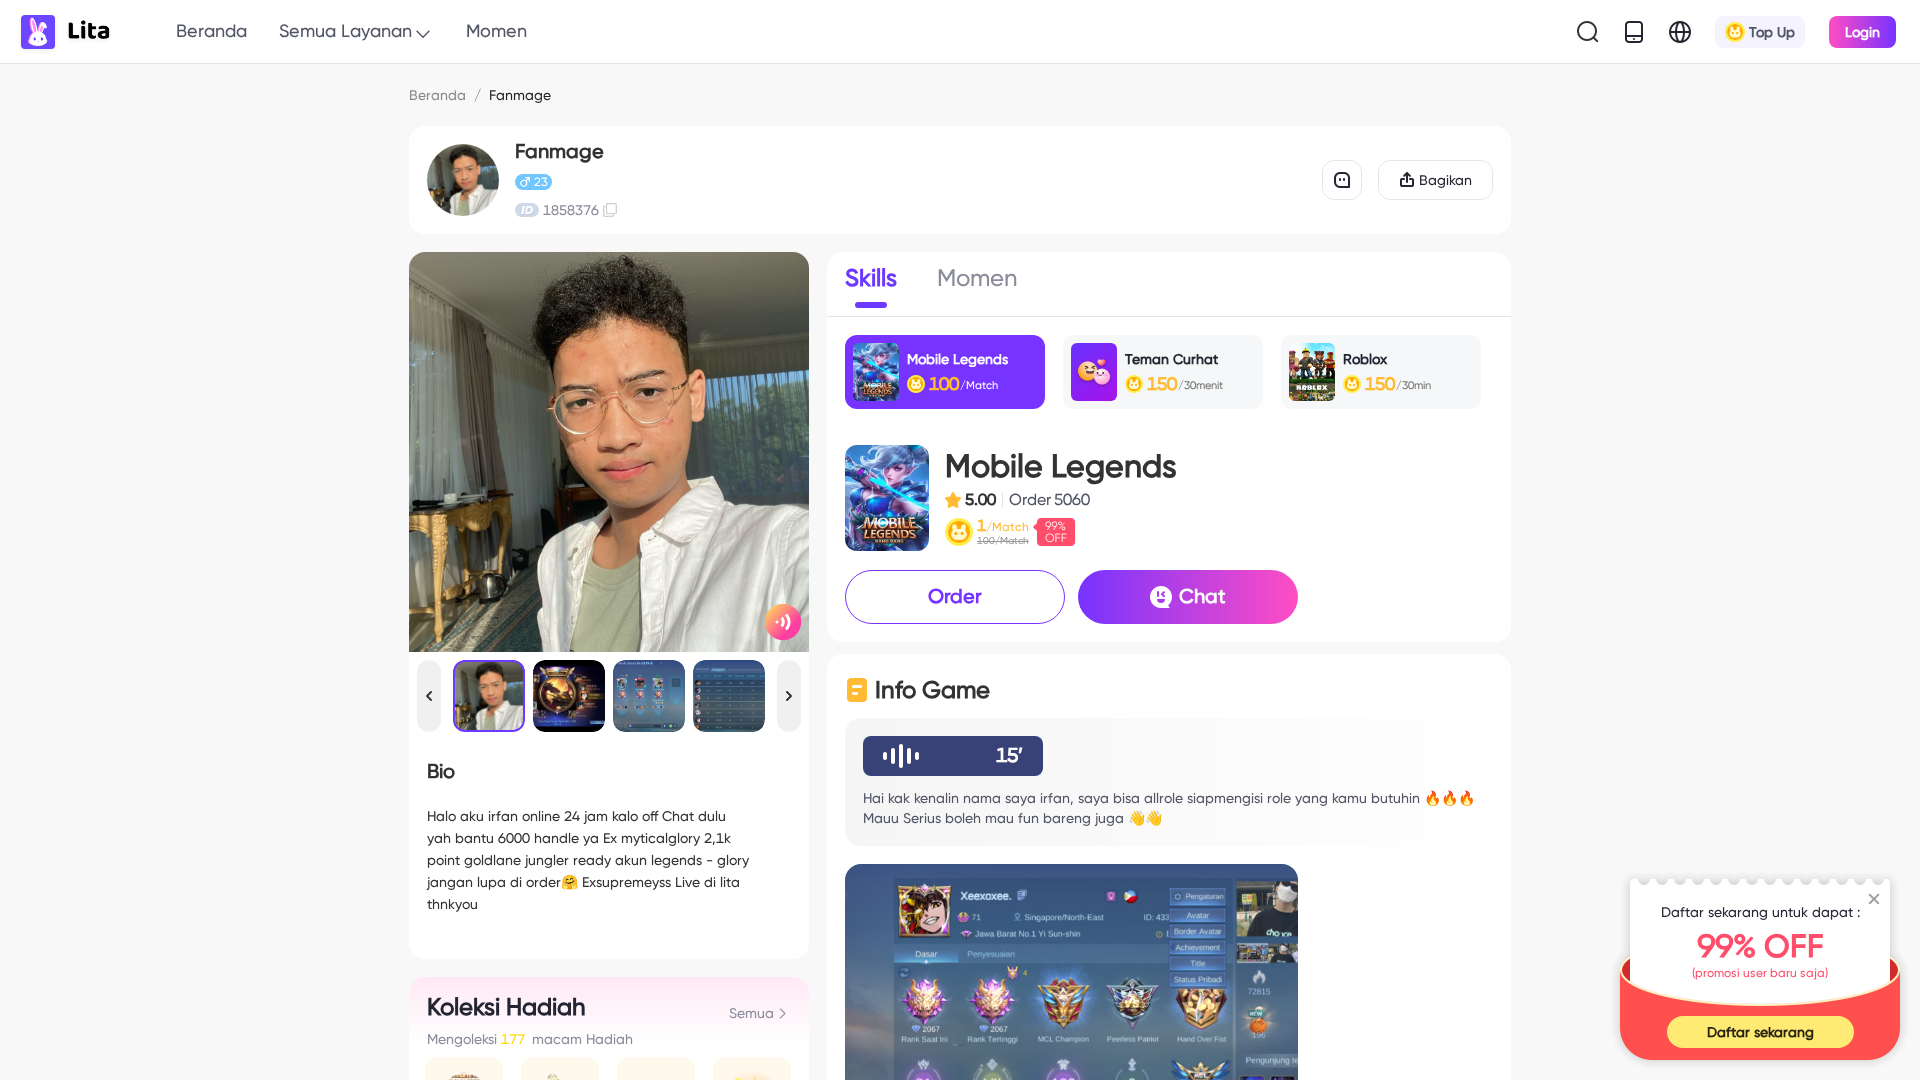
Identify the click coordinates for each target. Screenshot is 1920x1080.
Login (1862, 32)
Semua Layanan (345, 30)
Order (955, 596)
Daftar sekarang (1760, 1032)
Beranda (211, 30)
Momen (496, 30)
